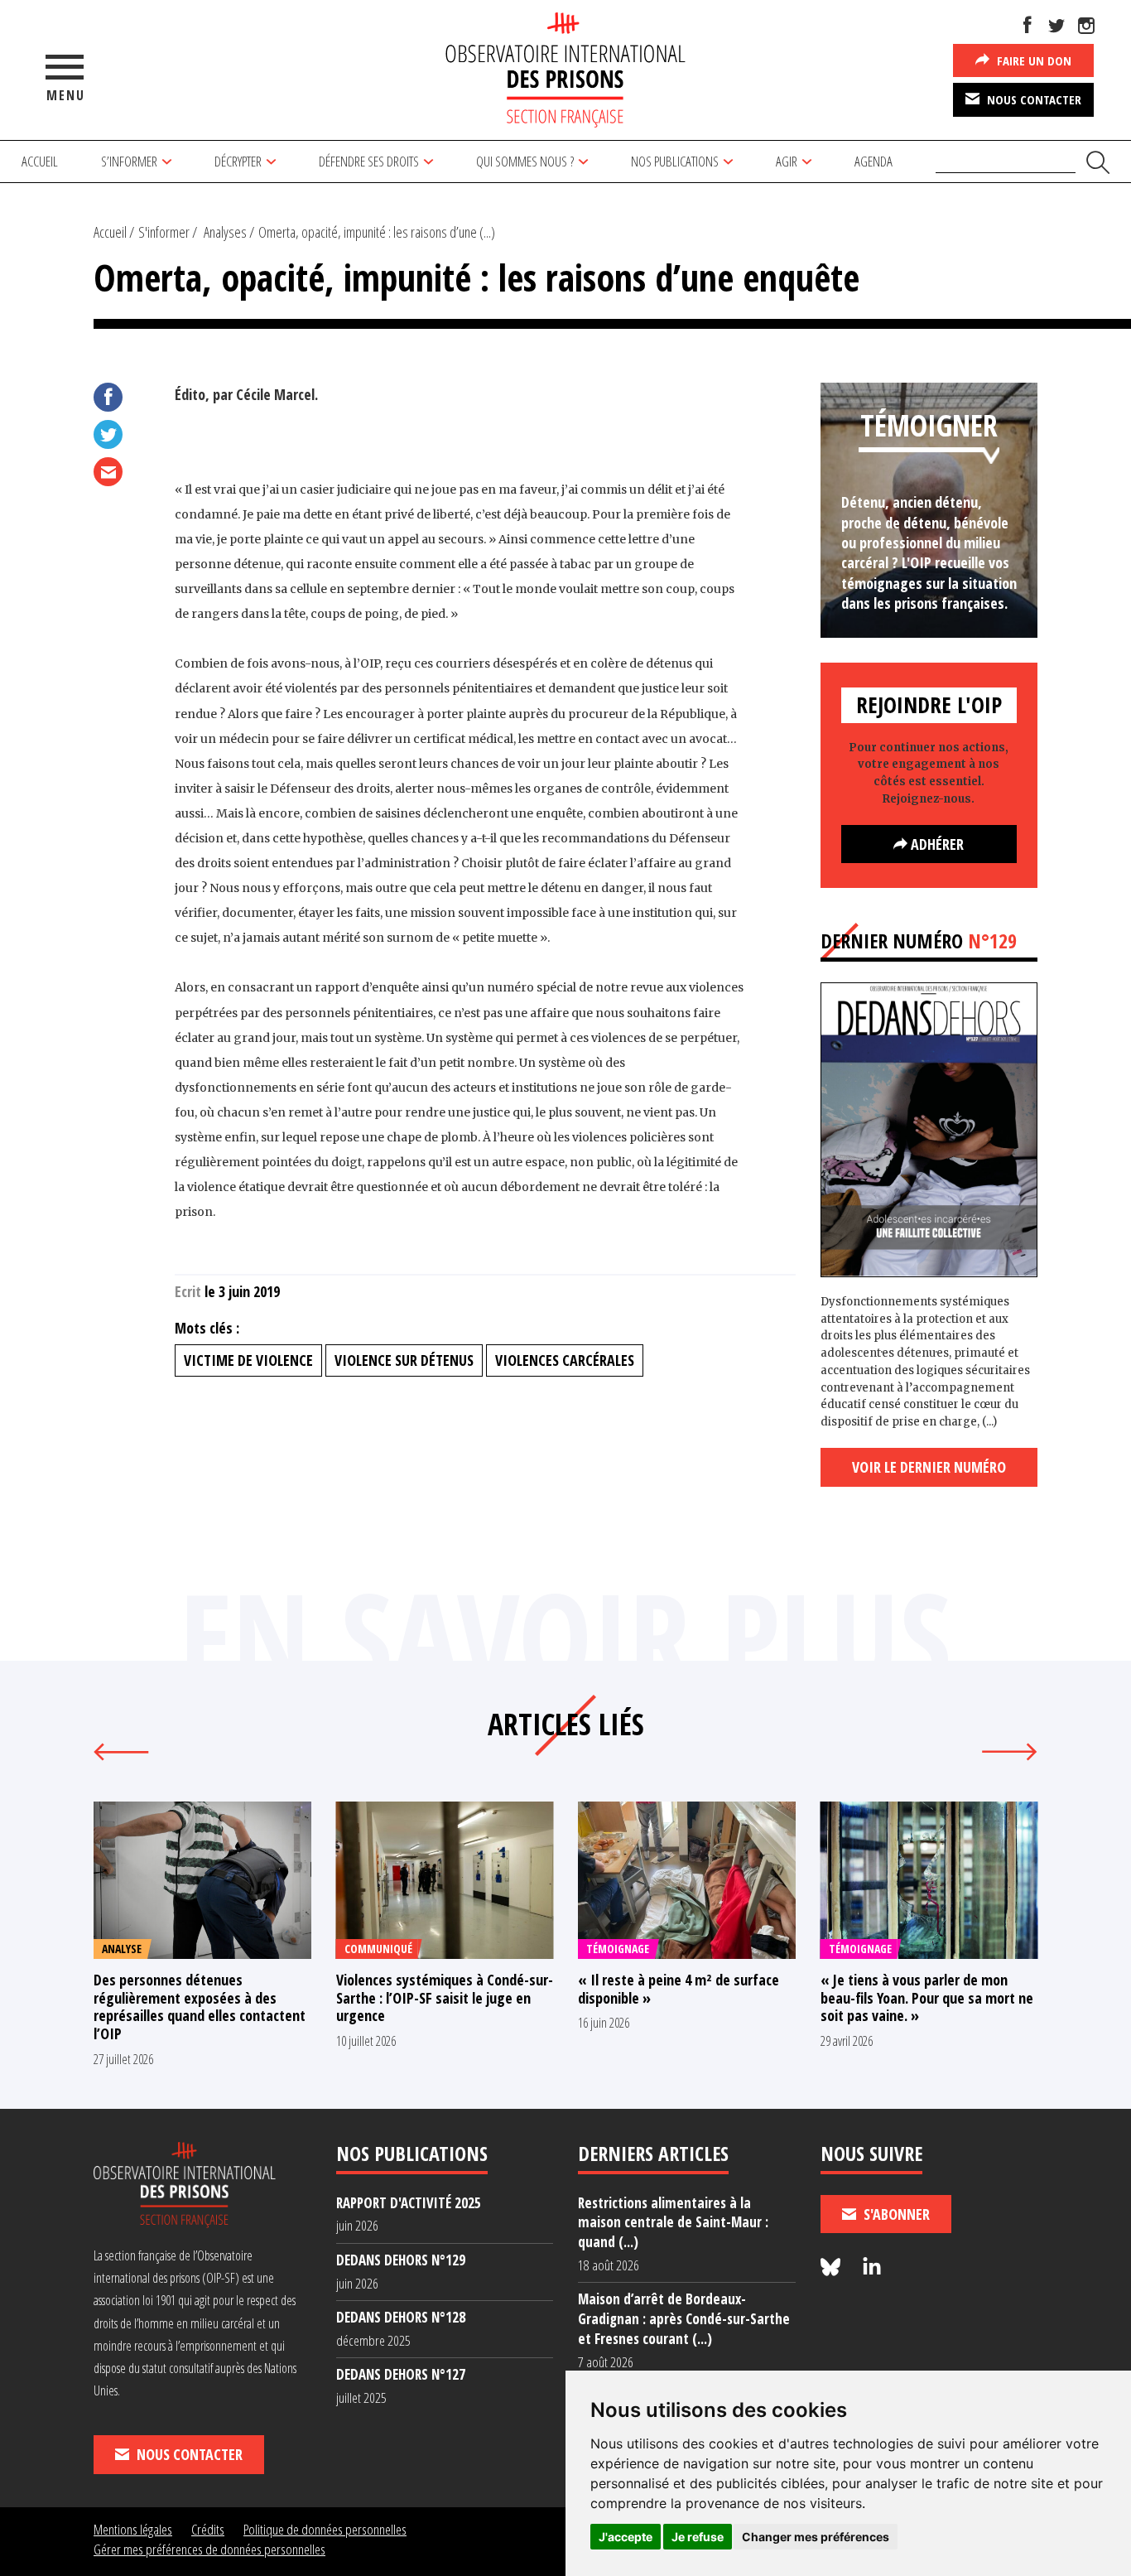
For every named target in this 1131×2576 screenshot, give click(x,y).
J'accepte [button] (626, 2537)
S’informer (129, 161)
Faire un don (1032, 60)
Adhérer (936, 844)
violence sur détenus (404, 1360)
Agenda (874, 161)
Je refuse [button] (698, 2537)
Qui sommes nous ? (525, 161)
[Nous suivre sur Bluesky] (833, 2267)
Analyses (225, 232)
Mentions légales (133, 2529)
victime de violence (248, 1360)
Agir (787, 161)
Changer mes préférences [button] (816, 2537)
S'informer (164, 232)
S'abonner (895, 2214)
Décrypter (238, 161)
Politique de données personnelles (325, 2529)
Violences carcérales (565, 1360)
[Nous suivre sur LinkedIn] (872, 2267)
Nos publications (675, 161)
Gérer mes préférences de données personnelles (209, 2549)
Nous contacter (1032, 99)
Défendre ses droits (369, 161)
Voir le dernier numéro (929, 1467)
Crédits (208, 2529)
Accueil (40, 161)
